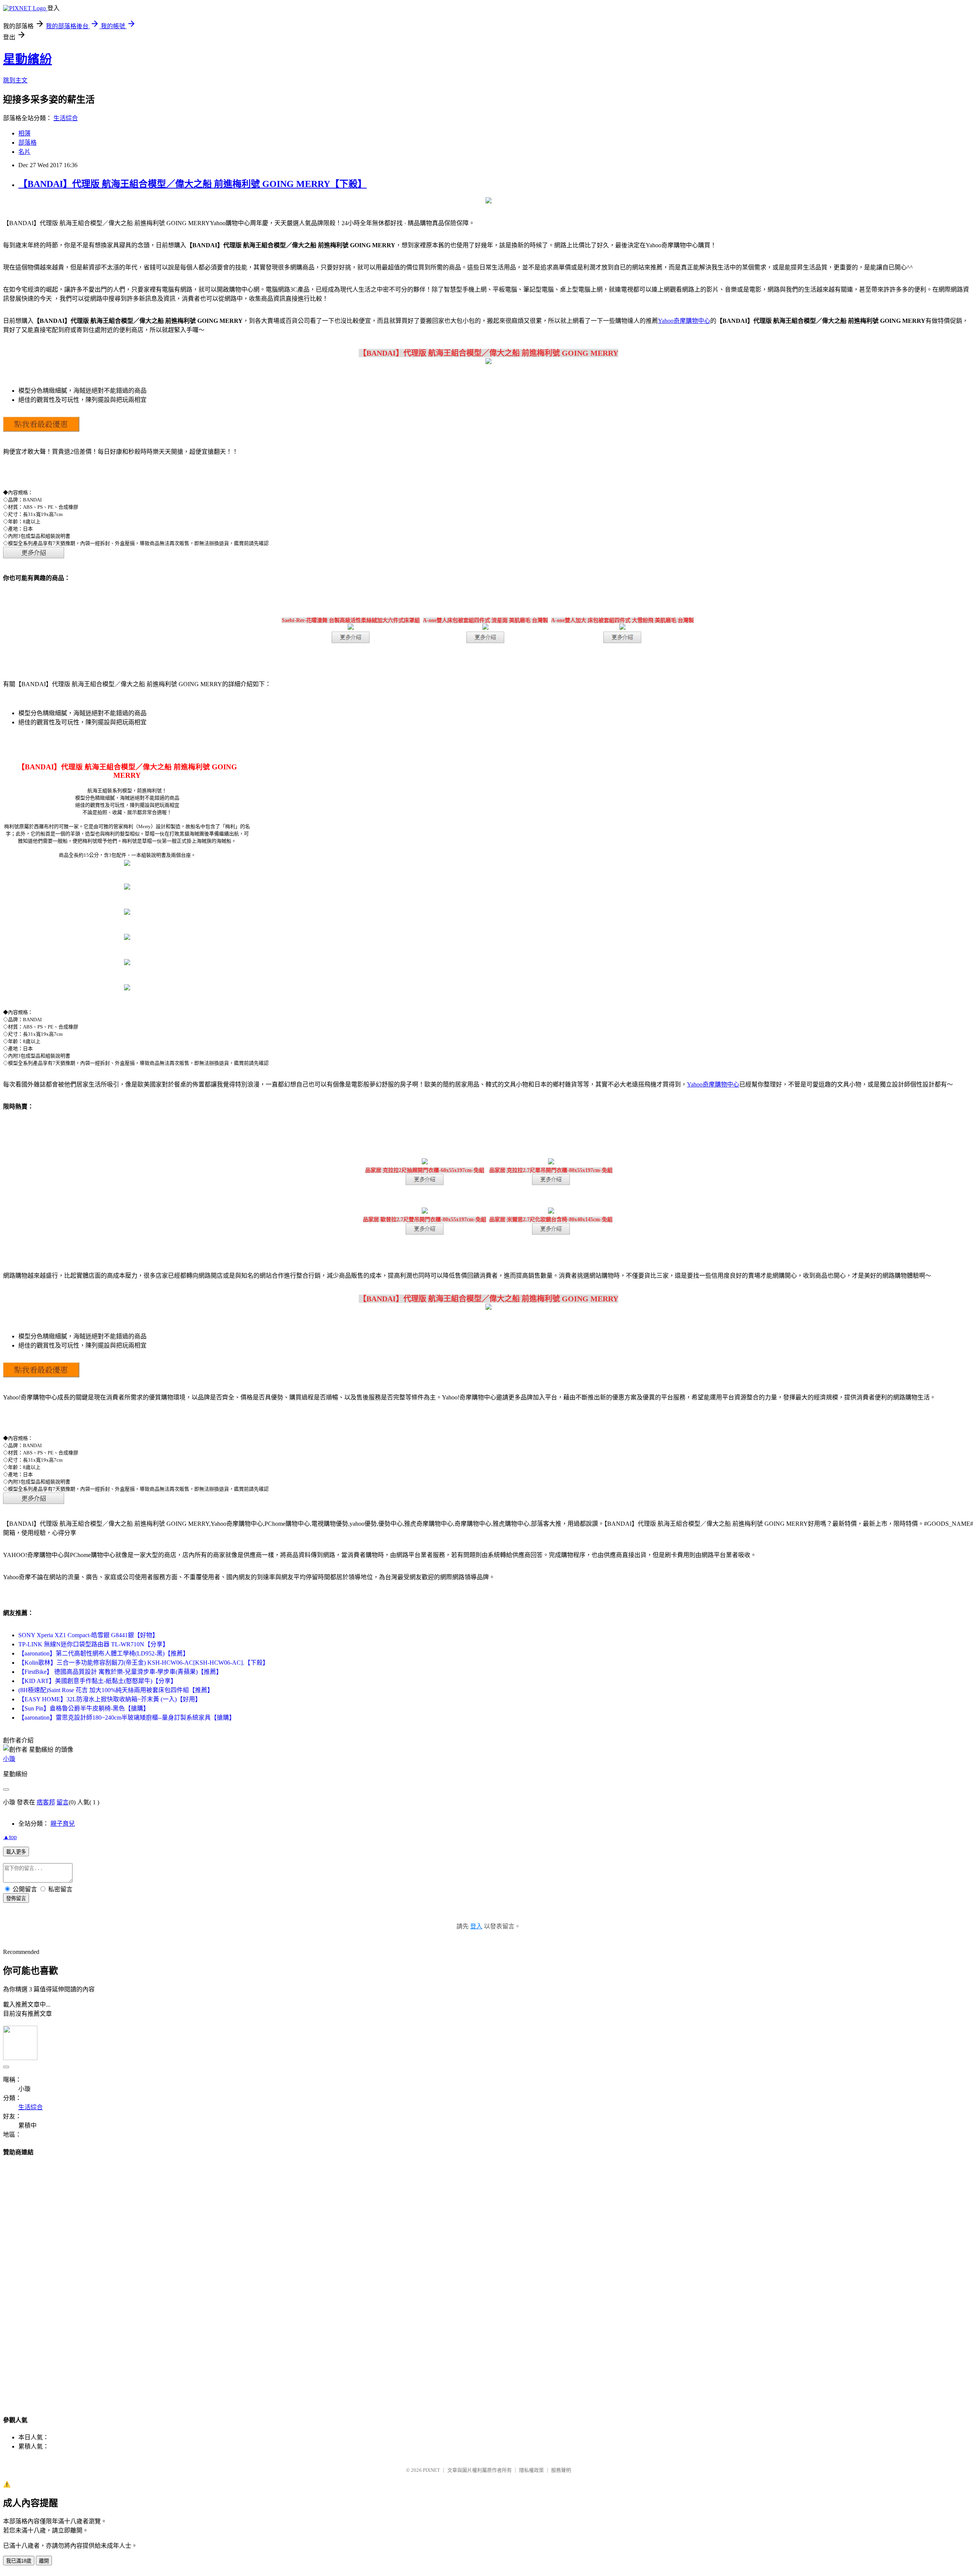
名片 (24, 152)
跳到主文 (15, 80)
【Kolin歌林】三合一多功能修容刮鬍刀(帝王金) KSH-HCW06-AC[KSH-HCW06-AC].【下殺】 (143, 1663)
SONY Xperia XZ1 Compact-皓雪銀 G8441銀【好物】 (88, 1635)
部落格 (27, 143)
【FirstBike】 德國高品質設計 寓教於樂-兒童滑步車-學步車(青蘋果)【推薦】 (120, 1672)
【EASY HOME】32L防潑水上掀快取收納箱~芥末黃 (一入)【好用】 (110, 1699)
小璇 (9, 1759)
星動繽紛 (27, 59)
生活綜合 (66, 118)
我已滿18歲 (19, 2561)
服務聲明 (561, 2470)
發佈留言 (16, 1898)
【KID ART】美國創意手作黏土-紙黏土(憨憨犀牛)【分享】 (98, 1681)
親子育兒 (63, 1824)
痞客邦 (46, 1802)
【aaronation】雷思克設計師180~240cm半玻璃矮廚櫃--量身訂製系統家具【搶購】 (127, 1718)
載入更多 (16, 1852)
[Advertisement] (488, 2279)
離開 (44, 2561)
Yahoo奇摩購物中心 (684, 321)
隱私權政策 (531, 2470)
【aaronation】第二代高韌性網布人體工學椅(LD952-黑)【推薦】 (104, 1653)
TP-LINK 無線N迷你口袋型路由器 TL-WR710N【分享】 (94, 1644)
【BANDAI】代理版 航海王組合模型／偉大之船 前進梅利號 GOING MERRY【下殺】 (193, 184)
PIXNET (431, 2470)
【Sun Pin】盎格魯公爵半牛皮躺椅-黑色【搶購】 (84, 1708)
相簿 (24, 133)
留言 (63, 1802)
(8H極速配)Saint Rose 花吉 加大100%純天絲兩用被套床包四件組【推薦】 (116, 1690)
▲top (10, 1837)
